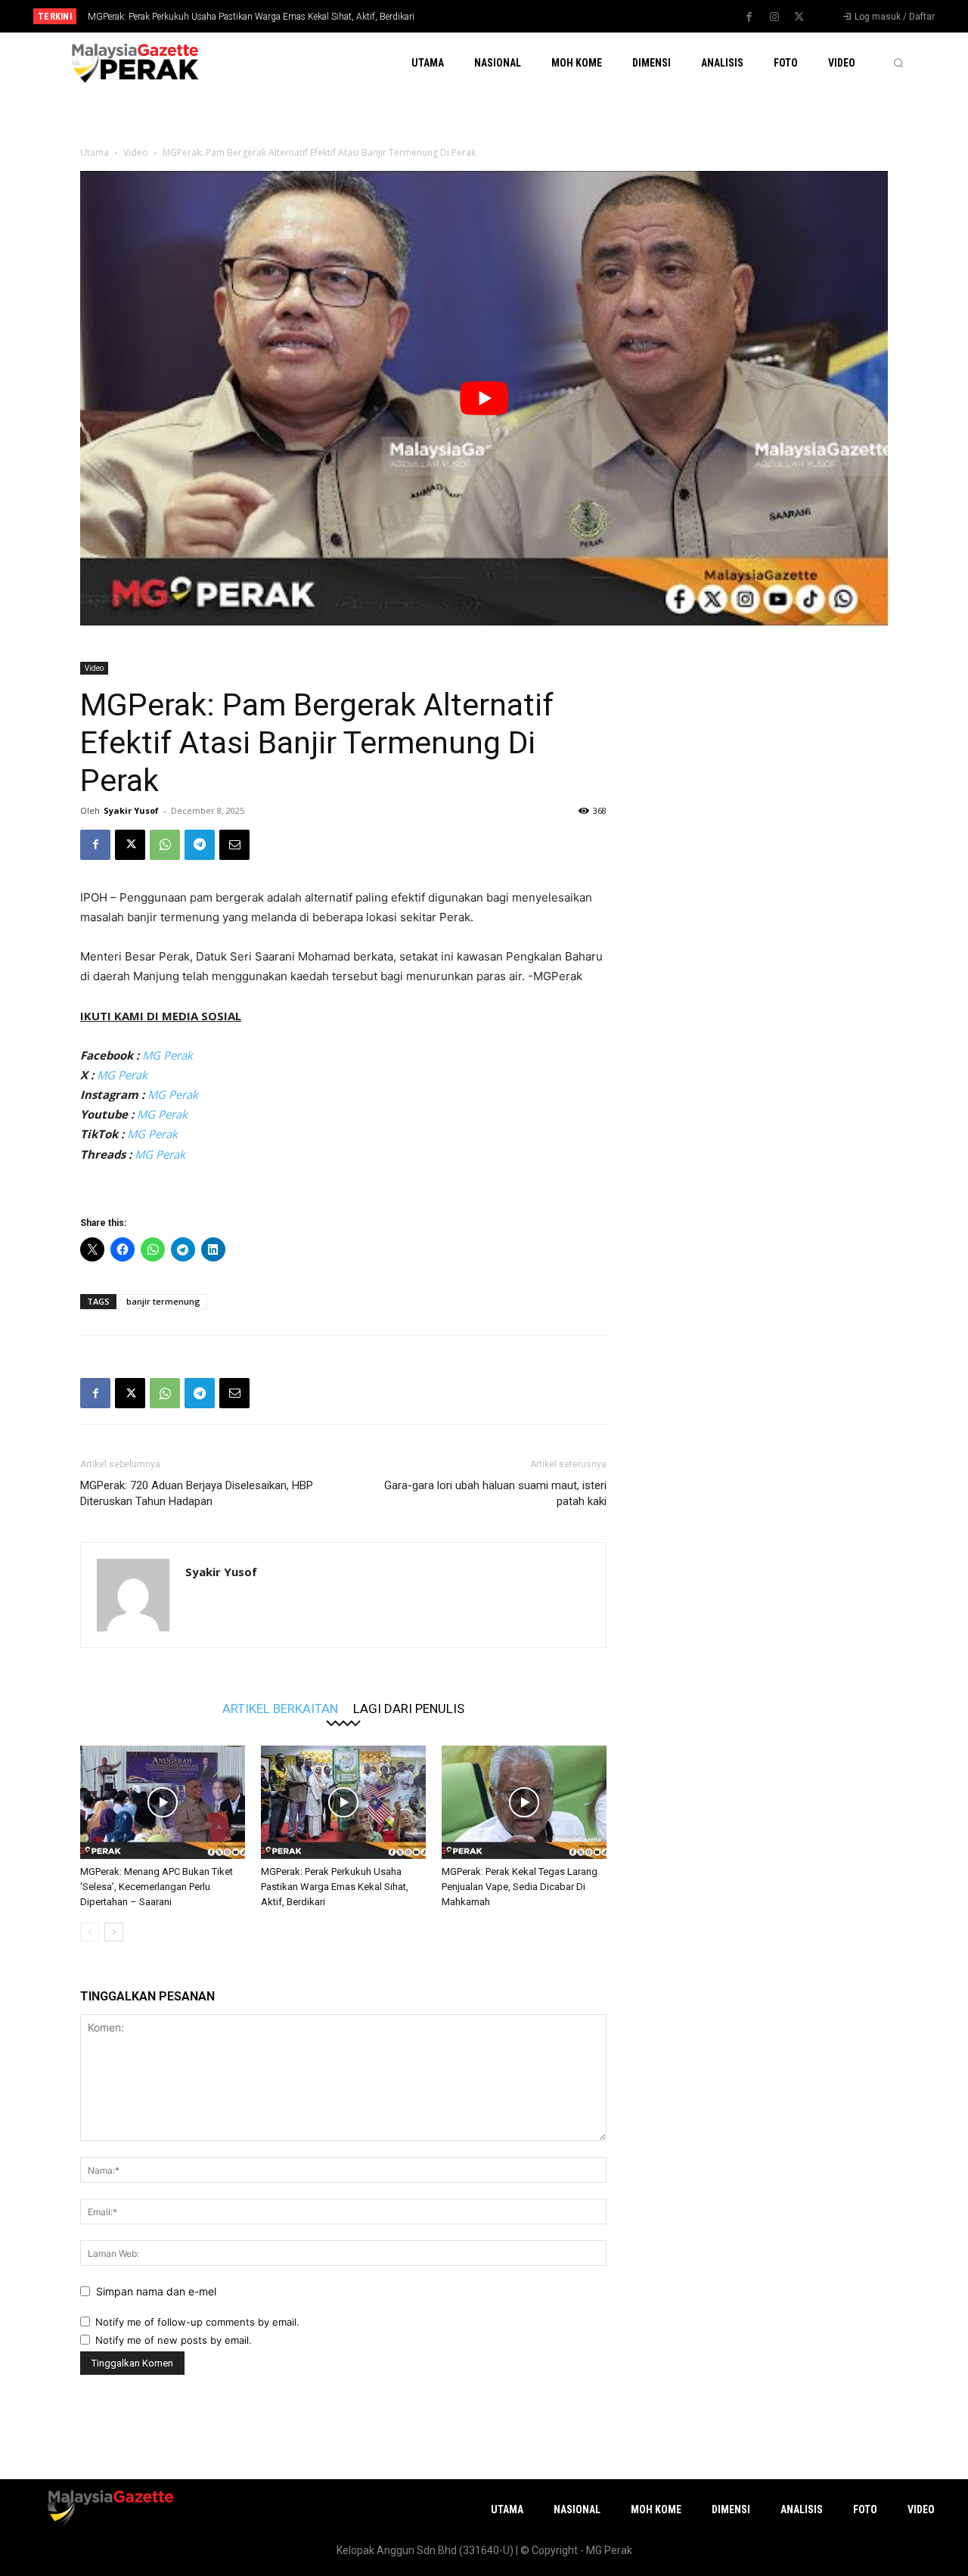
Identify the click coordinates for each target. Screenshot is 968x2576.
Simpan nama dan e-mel (156, 2291)
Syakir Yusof (131, 810)
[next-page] (114, 1932)
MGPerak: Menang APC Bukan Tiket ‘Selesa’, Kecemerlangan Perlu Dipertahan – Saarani (157, 1887)
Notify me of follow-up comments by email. (197, 2322)
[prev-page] (90, 1932)
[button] (898, 63)
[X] (799, 17)
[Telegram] (200, 845)
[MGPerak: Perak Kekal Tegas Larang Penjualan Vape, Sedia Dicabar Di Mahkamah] (524, 1802)
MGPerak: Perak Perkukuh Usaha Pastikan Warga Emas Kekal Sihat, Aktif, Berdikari (251, 17)
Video (136, 152)
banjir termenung (163, 1301)
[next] (534, 16)
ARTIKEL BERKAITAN (280, 1708)
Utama (95, 152)
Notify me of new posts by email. (174, 2340)
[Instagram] (774, 17)
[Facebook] (749, 17)
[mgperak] (133, 62)
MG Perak (168, 1055)
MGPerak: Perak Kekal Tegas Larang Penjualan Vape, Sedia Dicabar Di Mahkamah (520, 1887)
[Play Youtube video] (484, 398)
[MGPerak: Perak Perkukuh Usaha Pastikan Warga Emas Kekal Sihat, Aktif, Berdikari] (343, 1802)
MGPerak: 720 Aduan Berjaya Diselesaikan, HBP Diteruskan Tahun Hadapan (197, 1493)
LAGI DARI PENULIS (409, 1708)
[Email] (234, 845)
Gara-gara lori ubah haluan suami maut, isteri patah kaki (495, 1493)
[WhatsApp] (165, 845)
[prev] (510, 16)
